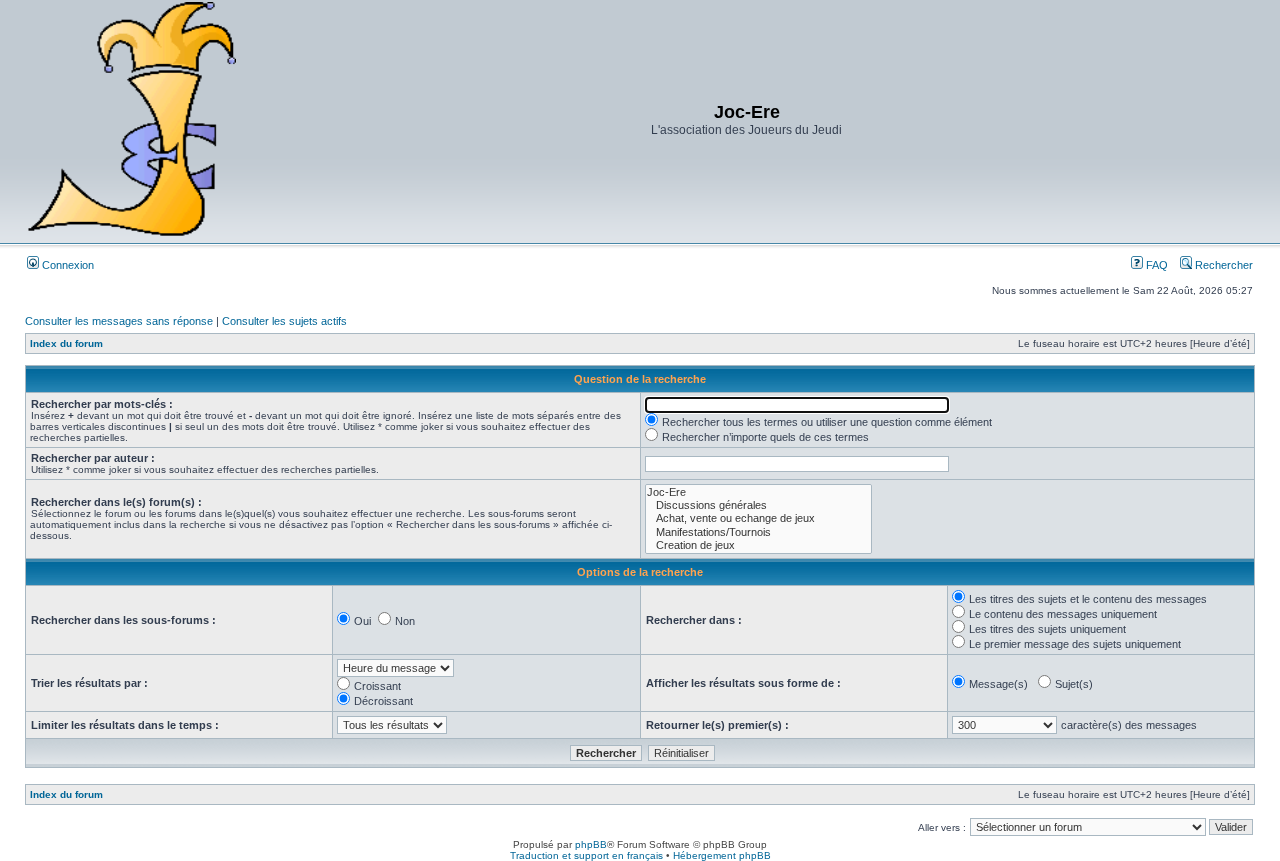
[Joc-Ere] (758, 492)
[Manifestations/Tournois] (758, 532)
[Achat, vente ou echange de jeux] (758, 518)
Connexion (66, 265)
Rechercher (1222, 265)
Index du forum (66, 343)
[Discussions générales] (758, 505)
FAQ (1155, 265)
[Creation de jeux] (758, 545)
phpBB (591, 844)
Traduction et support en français (586, 855)
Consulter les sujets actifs (284, 321)
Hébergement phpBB (722, 855)
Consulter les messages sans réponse (119, 321)
